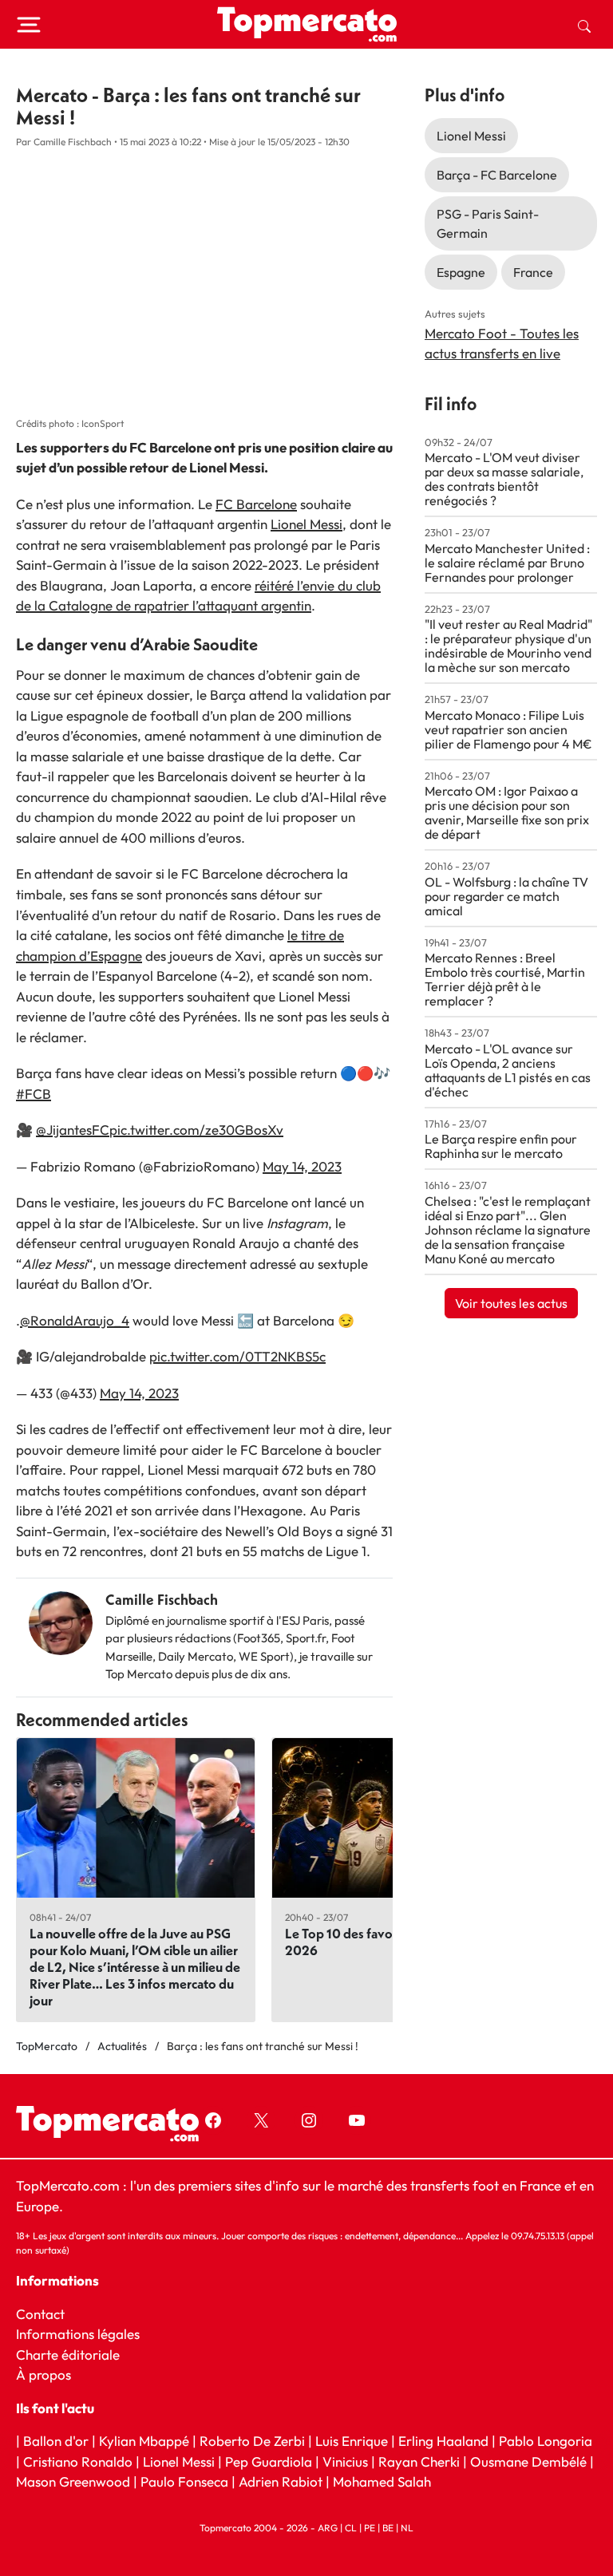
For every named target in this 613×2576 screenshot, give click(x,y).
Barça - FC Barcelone (497, 175)
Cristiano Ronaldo (78, 2461)
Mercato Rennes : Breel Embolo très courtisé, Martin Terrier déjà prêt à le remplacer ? (505, 979)
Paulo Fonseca (184, 2481)
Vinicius (345, 2461)
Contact (40, 2313)
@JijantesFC (73, 1130)
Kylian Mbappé (144, 2441)
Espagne (461, 272)
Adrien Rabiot (281, 2481)
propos (48, 2375)
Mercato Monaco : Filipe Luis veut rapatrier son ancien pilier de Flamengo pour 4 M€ (508, 729)
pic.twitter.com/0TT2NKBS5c (237, 1356)
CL (351, 2527)
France (533, 272)
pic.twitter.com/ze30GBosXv (196, 1130)
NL (407, 2527)
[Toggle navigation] (29, 25)
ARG (328, 2527)
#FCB (34, 1094)
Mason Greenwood (75, 2481)
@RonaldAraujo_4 (75, 1320)
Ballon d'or (56, 2441)
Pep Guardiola (269, 2461)
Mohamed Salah (382, 2481)
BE (388, 2527)
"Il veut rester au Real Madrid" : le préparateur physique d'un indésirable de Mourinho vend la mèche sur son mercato (508, 646)
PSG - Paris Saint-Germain (488, 223)
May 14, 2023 (302, 1166)
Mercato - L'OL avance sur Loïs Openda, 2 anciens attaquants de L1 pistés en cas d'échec (508, 1070)
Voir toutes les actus (511, 1303)
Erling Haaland (443, 2441)
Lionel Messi (306, 524)
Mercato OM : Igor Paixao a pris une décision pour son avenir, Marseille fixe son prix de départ (507, 812)
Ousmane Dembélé (528, 2461)
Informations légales (78, 2334)
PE (370, 2527)
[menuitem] (584, 25)
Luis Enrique (352, 2441)
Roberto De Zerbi (252, 2441)
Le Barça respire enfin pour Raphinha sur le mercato (501, 1146)
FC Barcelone (256, 504)
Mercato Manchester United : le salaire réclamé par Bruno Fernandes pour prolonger (507, 563)
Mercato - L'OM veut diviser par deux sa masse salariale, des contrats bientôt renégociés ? (504, 479)
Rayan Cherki (419, 2461)
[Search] (584, 25)
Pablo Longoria (546, 2441)
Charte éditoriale (68, 2354)
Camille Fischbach (162, 1600)
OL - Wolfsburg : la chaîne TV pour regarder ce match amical (506, 896)
